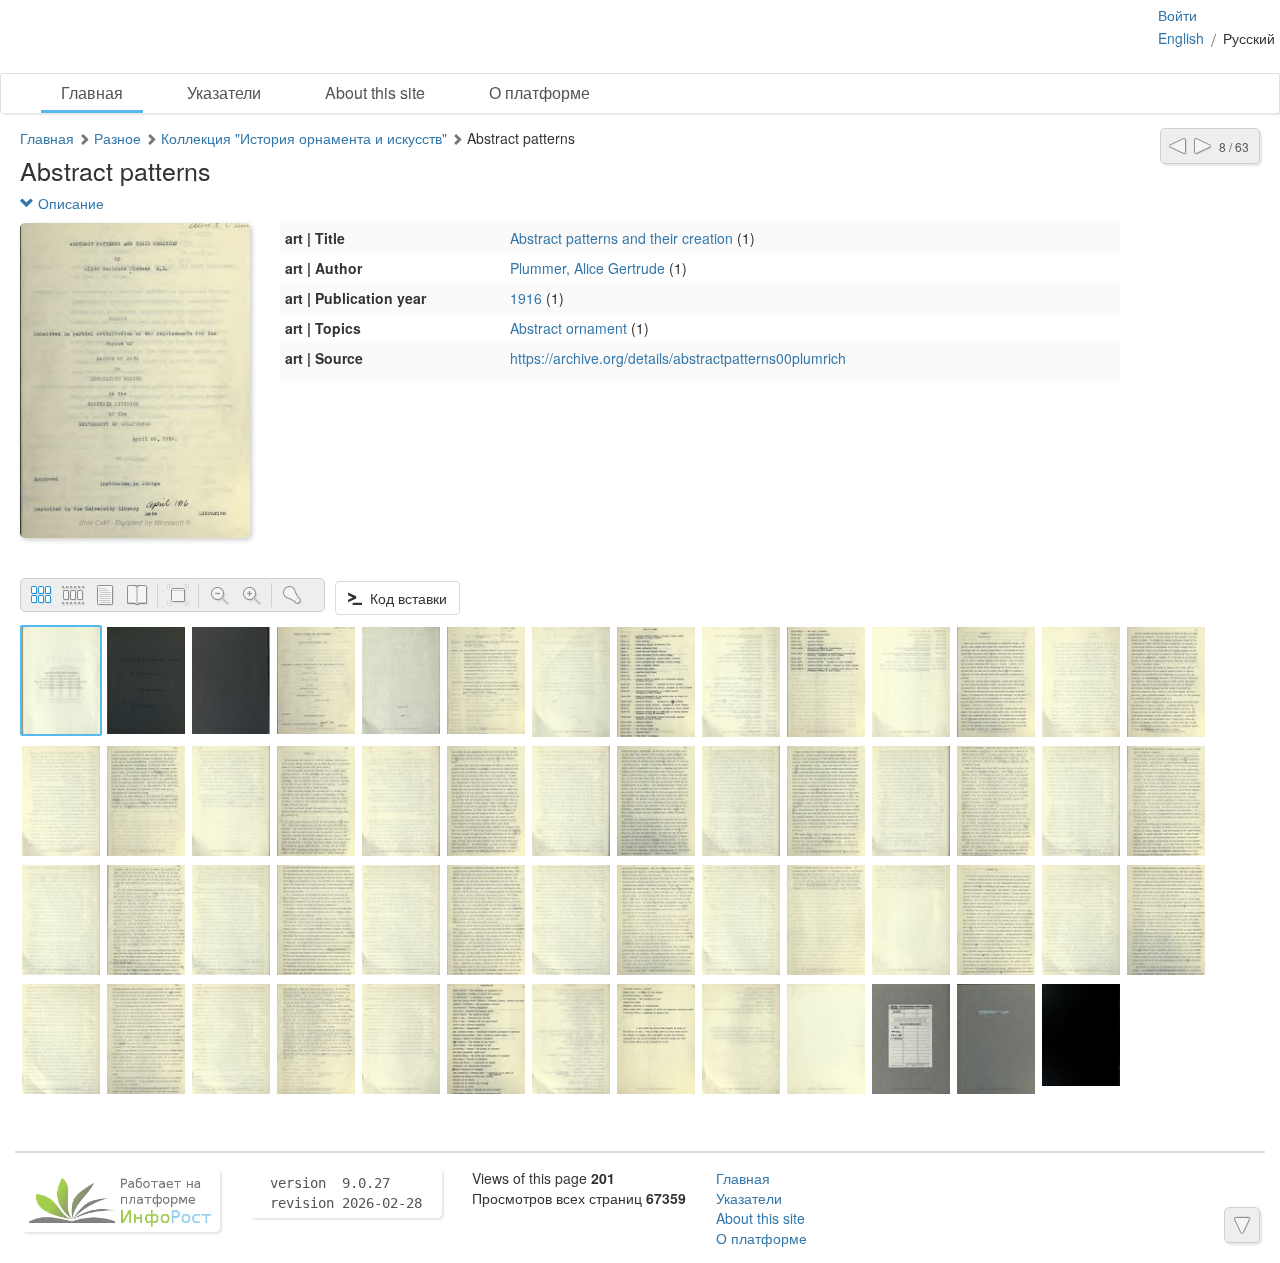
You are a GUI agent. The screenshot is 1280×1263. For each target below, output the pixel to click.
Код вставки (404, 598)
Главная (92, 92)
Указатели (224, 92)
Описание (69, 203)
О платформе (539, 92)
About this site (375, 92)
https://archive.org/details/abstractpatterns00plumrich (678, 358)
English (1181, 38)
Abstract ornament (568, 328)
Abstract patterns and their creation (621, 238)
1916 (526, 298)
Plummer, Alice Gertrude (587, 268)
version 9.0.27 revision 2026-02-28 (346, 1193)
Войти (1177, 15)
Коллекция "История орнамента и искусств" (304, 138)
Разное (117, 138)
